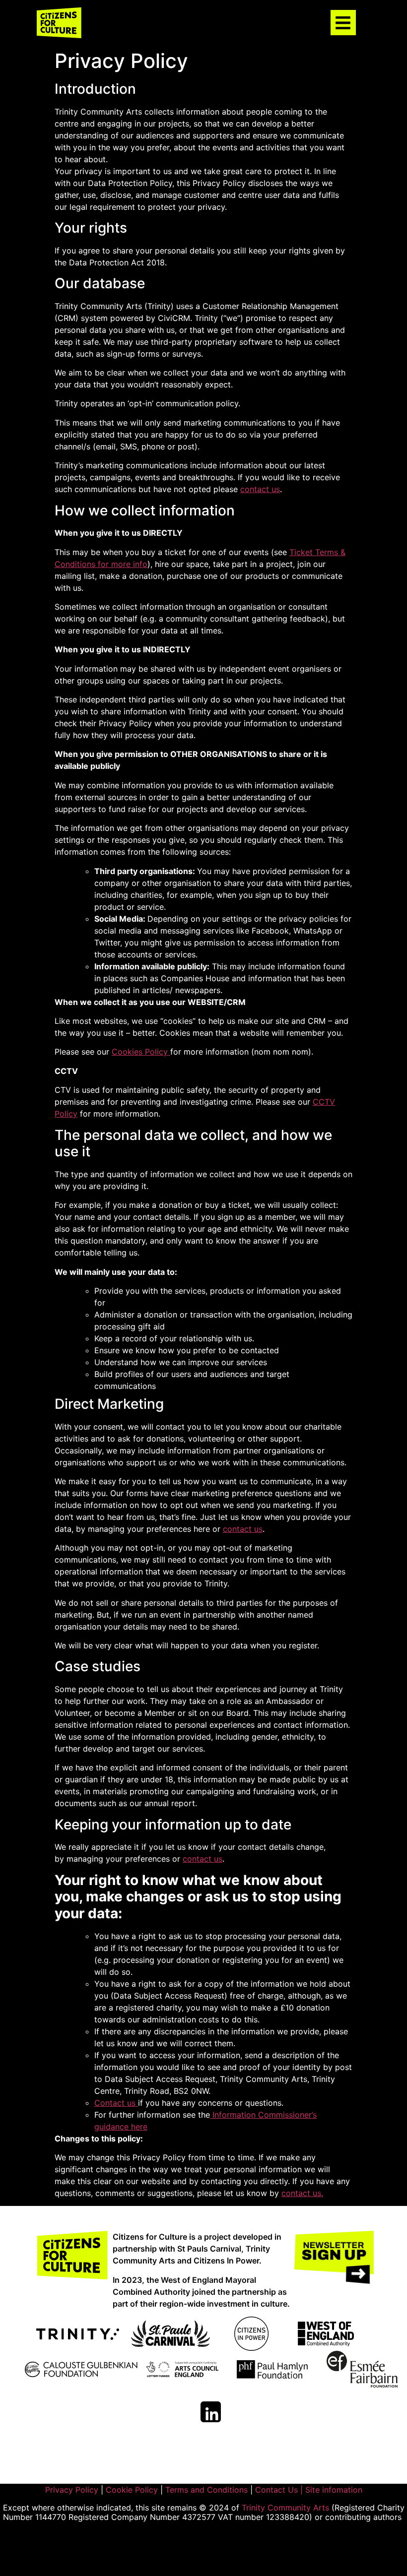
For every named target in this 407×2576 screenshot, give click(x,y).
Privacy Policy (73, 2490)
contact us (260, 489)
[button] (343, 23)
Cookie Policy (132, 2490)
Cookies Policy (141, 1052)
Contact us (116, 2103)
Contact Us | (280, 2490)
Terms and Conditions (206, 2490)
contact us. (302, 2193)
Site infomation (334, 2490)
